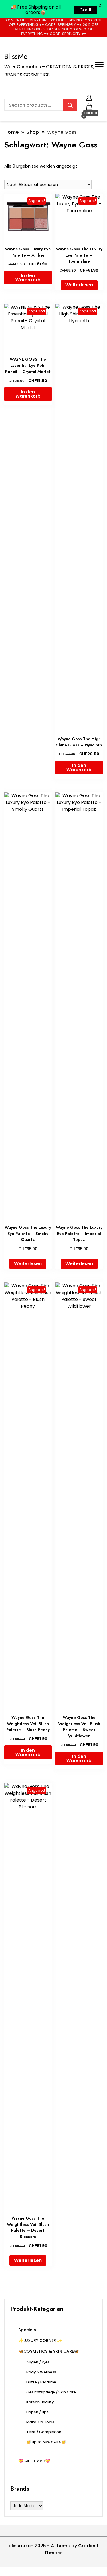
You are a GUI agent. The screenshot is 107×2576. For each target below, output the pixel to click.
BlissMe (16, 56)
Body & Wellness (41, 2372)
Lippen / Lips (37, 2412)
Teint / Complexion (44, 2432)
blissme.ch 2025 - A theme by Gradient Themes (54, 2549)
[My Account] (89, 97)
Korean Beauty (40, 2402)
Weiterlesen (79, 285)
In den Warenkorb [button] (28, 278)
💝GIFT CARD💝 (34, 2461)
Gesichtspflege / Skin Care (51, 2392)
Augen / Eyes (38, 2362)
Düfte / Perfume (41, 2382)
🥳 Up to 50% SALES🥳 (46, 2442)
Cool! (85, 10)
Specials (27, 2330)
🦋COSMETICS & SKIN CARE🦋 (49, 2351)
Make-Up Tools (40, 2422)
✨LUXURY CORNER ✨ (40, 2340)
